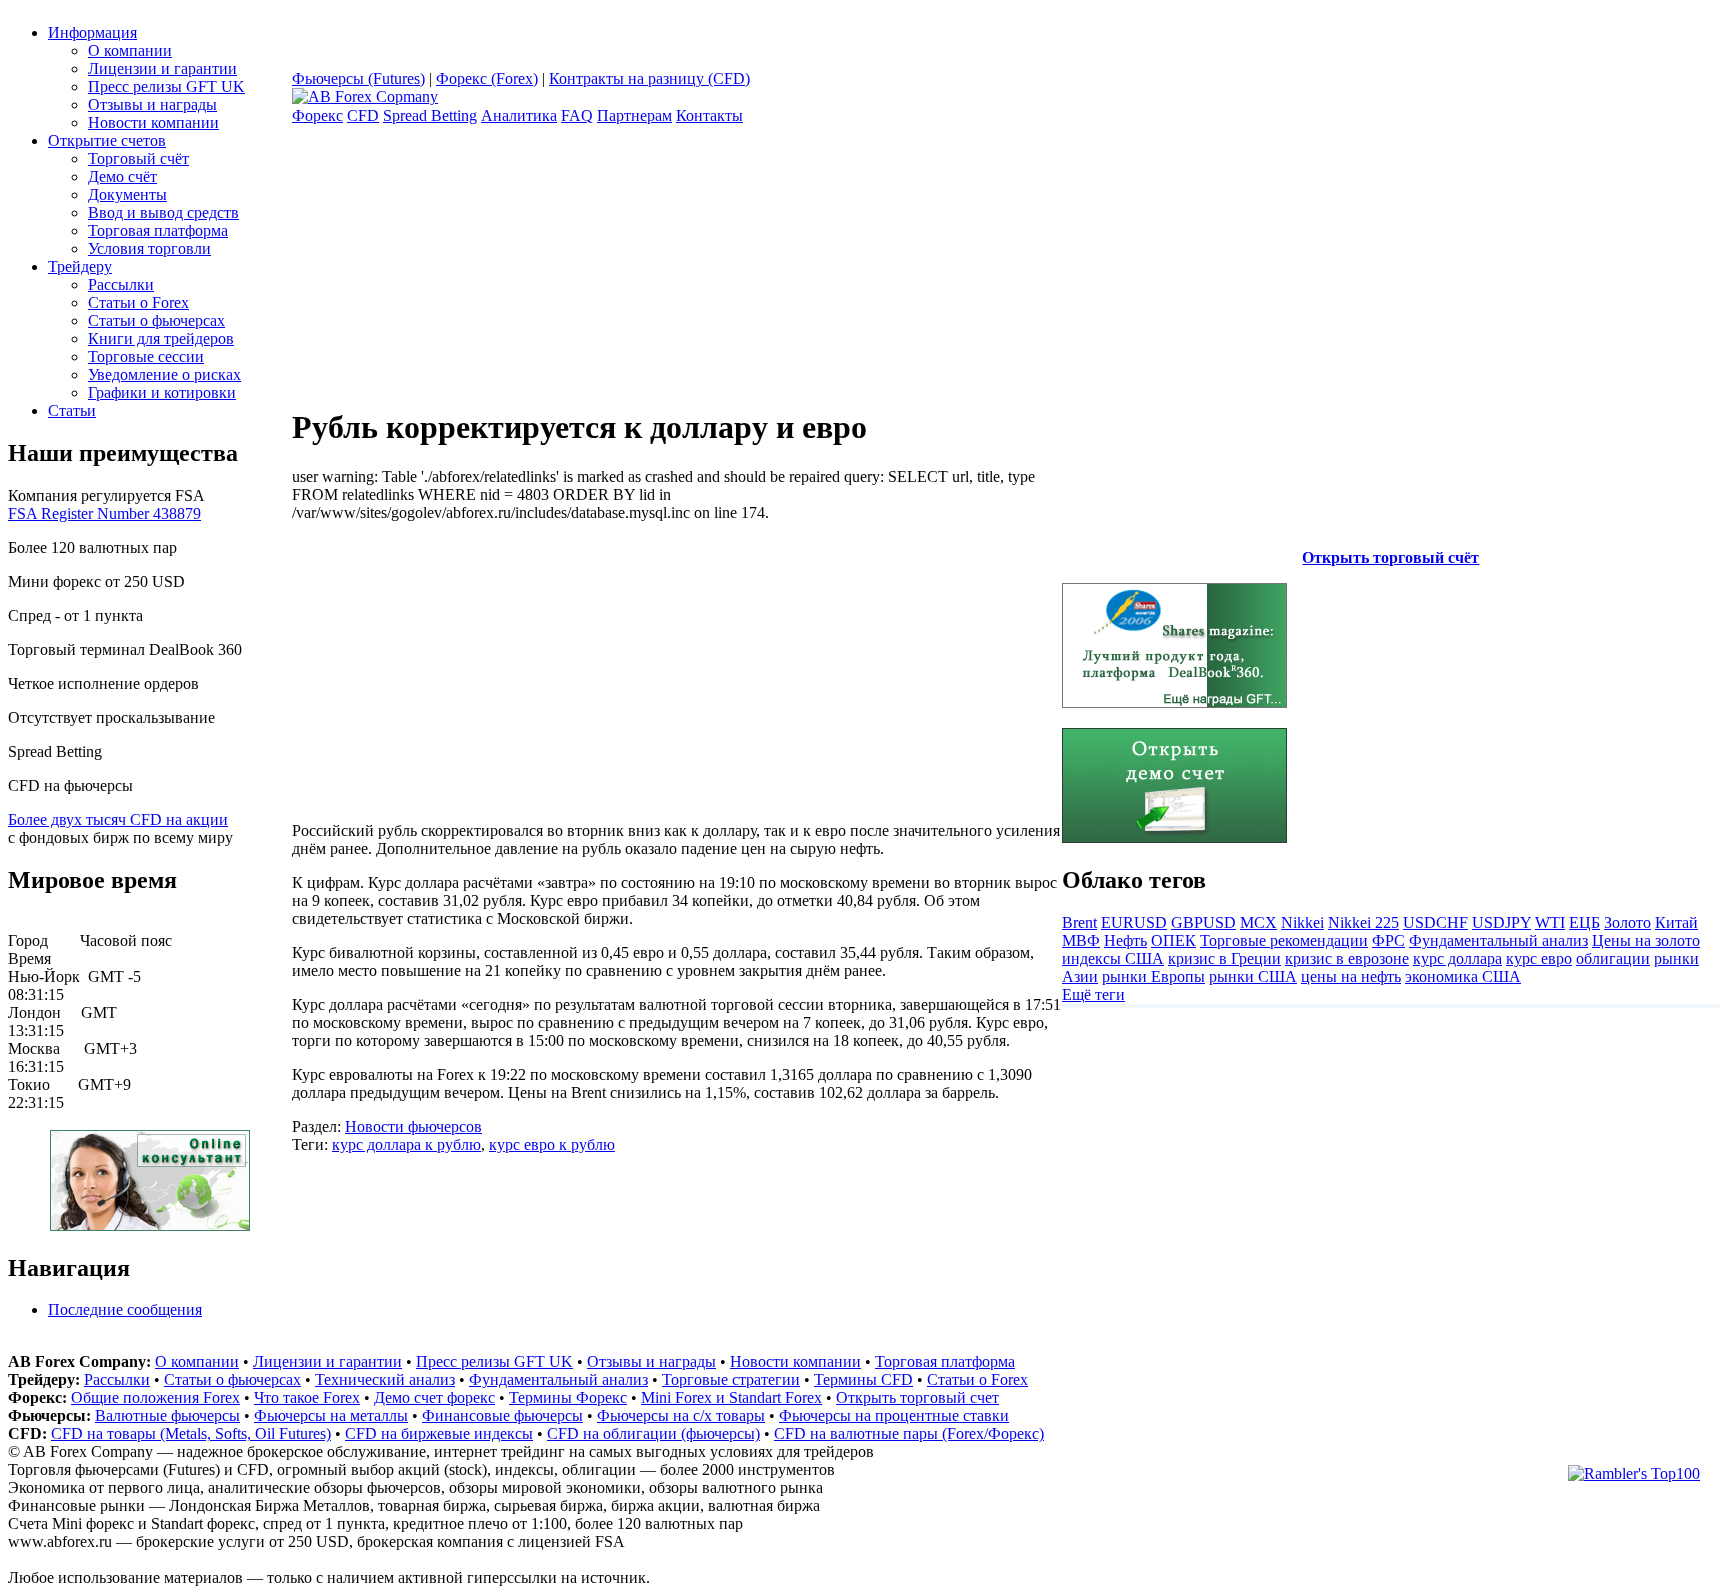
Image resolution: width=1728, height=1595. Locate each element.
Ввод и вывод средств (163, 212)
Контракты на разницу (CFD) (649, 78)
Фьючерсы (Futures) (358, 78)
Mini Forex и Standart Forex (731, 1397)
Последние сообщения (125, 1309)
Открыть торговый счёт (1390, 557)
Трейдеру (80, 266)
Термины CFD (863, 1379)
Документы (127, 194)
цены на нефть (1351, 976)
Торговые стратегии (731, 1379)
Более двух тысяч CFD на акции (118, 819)
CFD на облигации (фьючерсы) (653, 1433)
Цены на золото (1646, 940)
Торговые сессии (146, 356)
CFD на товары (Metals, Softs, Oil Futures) (191, 1433)
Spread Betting (430, 115)
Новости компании (153, 122)
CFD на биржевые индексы (439, 1433)
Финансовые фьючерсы (502, 1415)
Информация (92, 32)
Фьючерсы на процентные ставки (894, 1415)
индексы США (1113, 958)
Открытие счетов (107, 140)
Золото (1627, 922)
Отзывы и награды (152, 104)
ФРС (1388, 940)
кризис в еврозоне (1347, 958)
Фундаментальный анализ (1498, 940)
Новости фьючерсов (413, 1126)
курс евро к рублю (552, 1144)
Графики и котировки (162, 392)
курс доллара (1457, 958)
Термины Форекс (568, 1397)
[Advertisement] (460, 662)
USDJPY (1501, 922)
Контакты (709, 115)
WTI (1550, 922)
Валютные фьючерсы (167, 1415)
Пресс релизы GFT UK (166, 86)
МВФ (1081, 940)
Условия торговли (149, 248)
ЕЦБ (1584, 922)
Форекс (317, 115)
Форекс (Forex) (487, 78)
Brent (1079, 922)
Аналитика (519, 115)
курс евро (1539, 958)
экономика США (1463, 976)
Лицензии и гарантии (162, 68)
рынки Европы (1153, 976)
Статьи (72, 410)
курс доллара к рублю (406, 1144)
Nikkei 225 (1363, 922)
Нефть (1125, 940)
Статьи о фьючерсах (156, 320)
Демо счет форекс (434, 1397)
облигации (1613, 958)
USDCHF (1435, 922)
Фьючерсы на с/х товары (681, 1415)
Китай (1676, 922)
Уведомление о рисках (164, 374)
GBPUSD (1203, 922)
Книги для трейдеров (161, 338)
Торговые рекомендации (1284, 940)
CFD (363, 115)
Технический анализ (385, 1379)
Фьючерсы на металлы (331, 1415)
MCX (1258, 922)
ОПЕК (1173, 940)
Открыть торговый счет (917, 1397)
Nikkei (1302, 922)
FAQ (577, 115)
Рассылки (121, 284)
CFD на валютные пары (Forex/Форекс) (909, 1433)
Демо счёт (122, 176)
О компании (130, 50)
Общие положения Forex (155, 1397)
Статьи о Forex (138, 302)
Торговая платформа (158, 230)
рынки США (1253, 976)
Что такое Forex (307, 1397)
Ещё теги (1093, 994)
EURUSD (1134, 922)
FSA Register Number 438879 (104, 513)
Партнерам (634, 115)
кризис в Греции (1224, 958)
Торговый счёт (138, 158)
